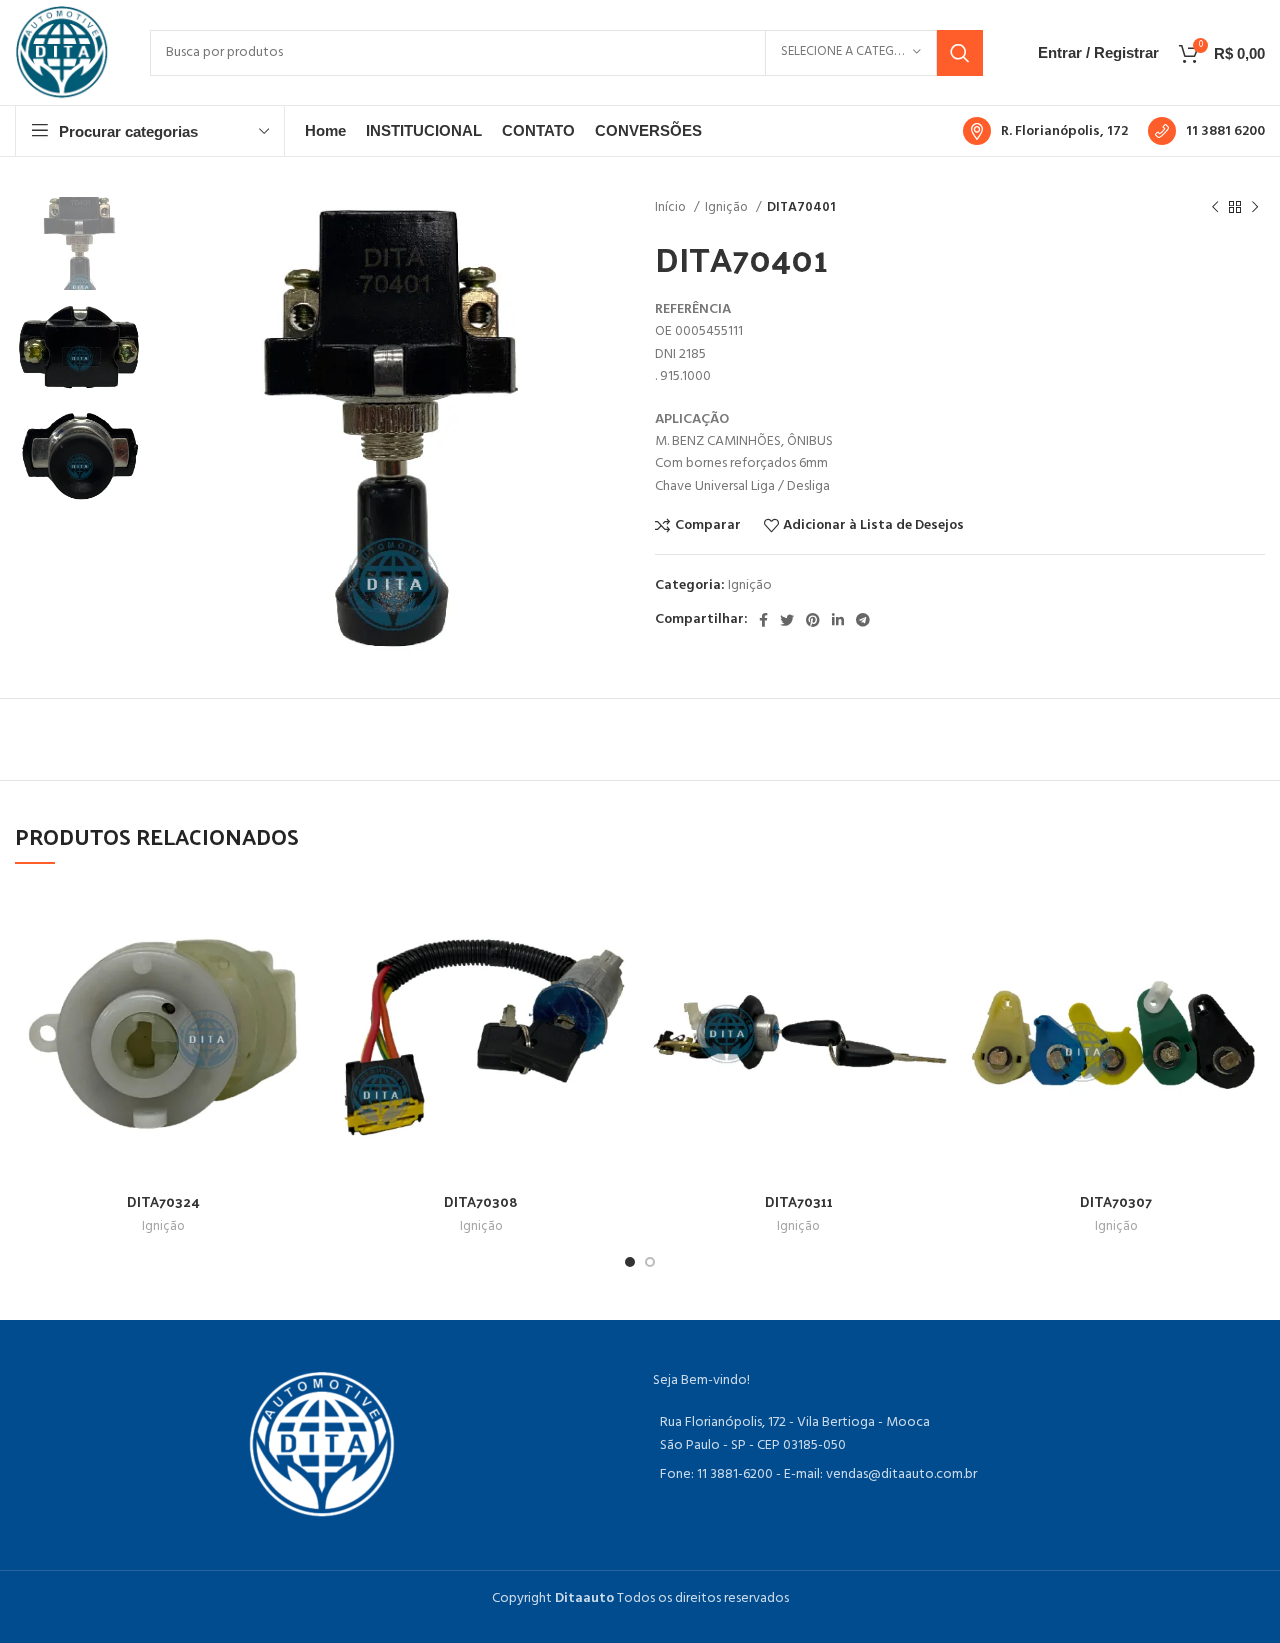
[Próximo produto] (1255, 208)
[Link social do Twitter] (787, 620)
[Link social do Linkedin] (838, 620)
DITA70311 (799, 1201)
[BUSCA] (960, 53)
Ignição (728, 207)
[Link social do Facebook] (763, 620)
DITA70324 (163, 1201)
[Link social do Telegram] (863, 620)
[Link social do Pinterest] (813, 620)
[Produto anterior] (1215, 208)
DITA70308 (481, 1201)
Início (672, 207)
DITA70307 (1116, 1201)
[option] (80, 243)
